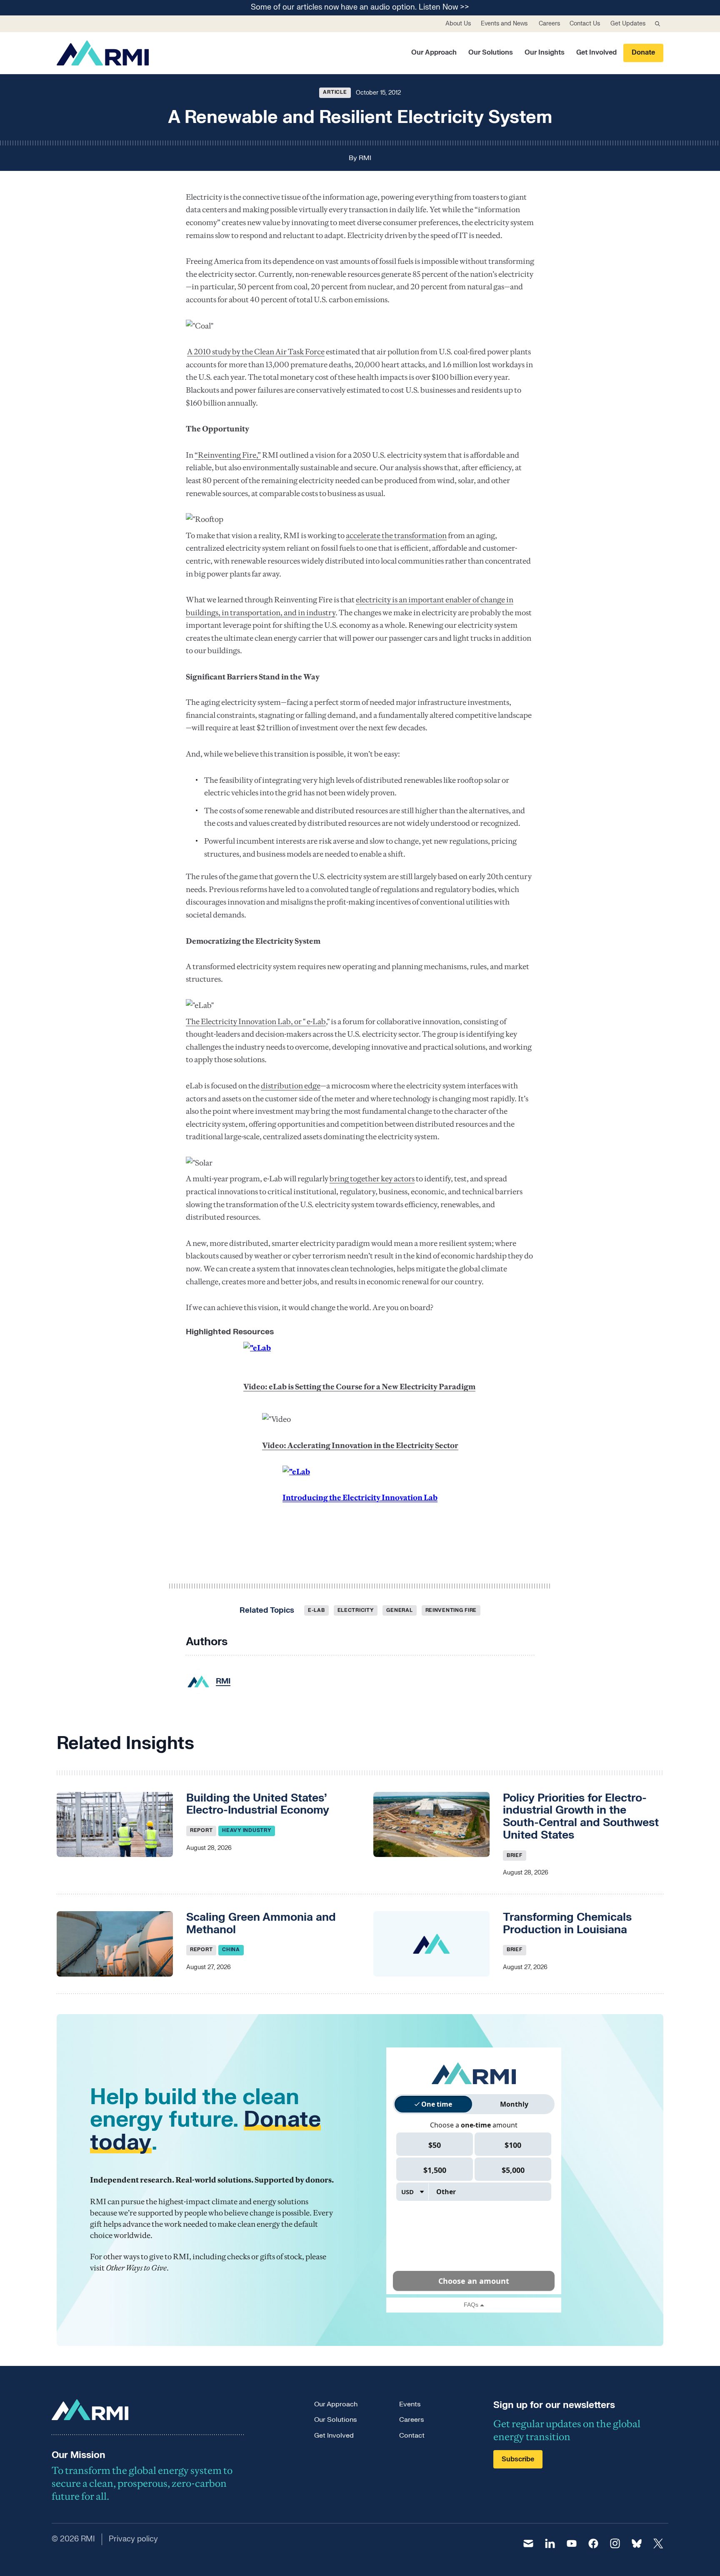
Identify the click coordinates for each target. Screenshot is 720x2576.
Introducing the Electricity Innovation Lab (360, 1497)
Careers (549, 24)
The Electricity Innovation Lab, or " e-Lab (256, 1021)
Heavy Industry (247, 1830)
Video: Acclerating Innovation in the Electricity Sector (360, 1445)
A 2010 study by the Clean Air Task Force (256, 352)
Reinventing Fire (451, 1610)
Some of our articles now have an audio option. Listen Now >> (360, 8)
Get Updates (628, 24)
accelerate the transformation (396, 535)
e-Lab (316, 1610)
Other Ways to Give (136, 2268)
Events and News (504, 24)
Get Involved (596, 53)
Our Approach (434, 53)
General (399, 1610)
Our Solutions (491, 53)
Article (335, 92)
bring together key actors (372, 1179)
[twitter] (658, 2543)
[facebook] (593, 2543)
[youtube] (572, 2543)
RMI (365, 158)
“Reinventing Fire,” (228, 455)
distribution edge (291, 1086)
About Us (458, 24)
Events (410, 2404)
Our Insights (545, 53)
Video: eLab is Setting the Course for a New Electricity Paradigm (359, 1387)
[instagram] (615, 2543)
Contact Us (585, 24)
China (231, 1950)
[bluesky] (637, 2543)
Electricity (356, 1610)
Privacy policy (133, 2539)
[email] (528, 2543)
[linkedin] (550, 2543)
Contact (412, 2436)
